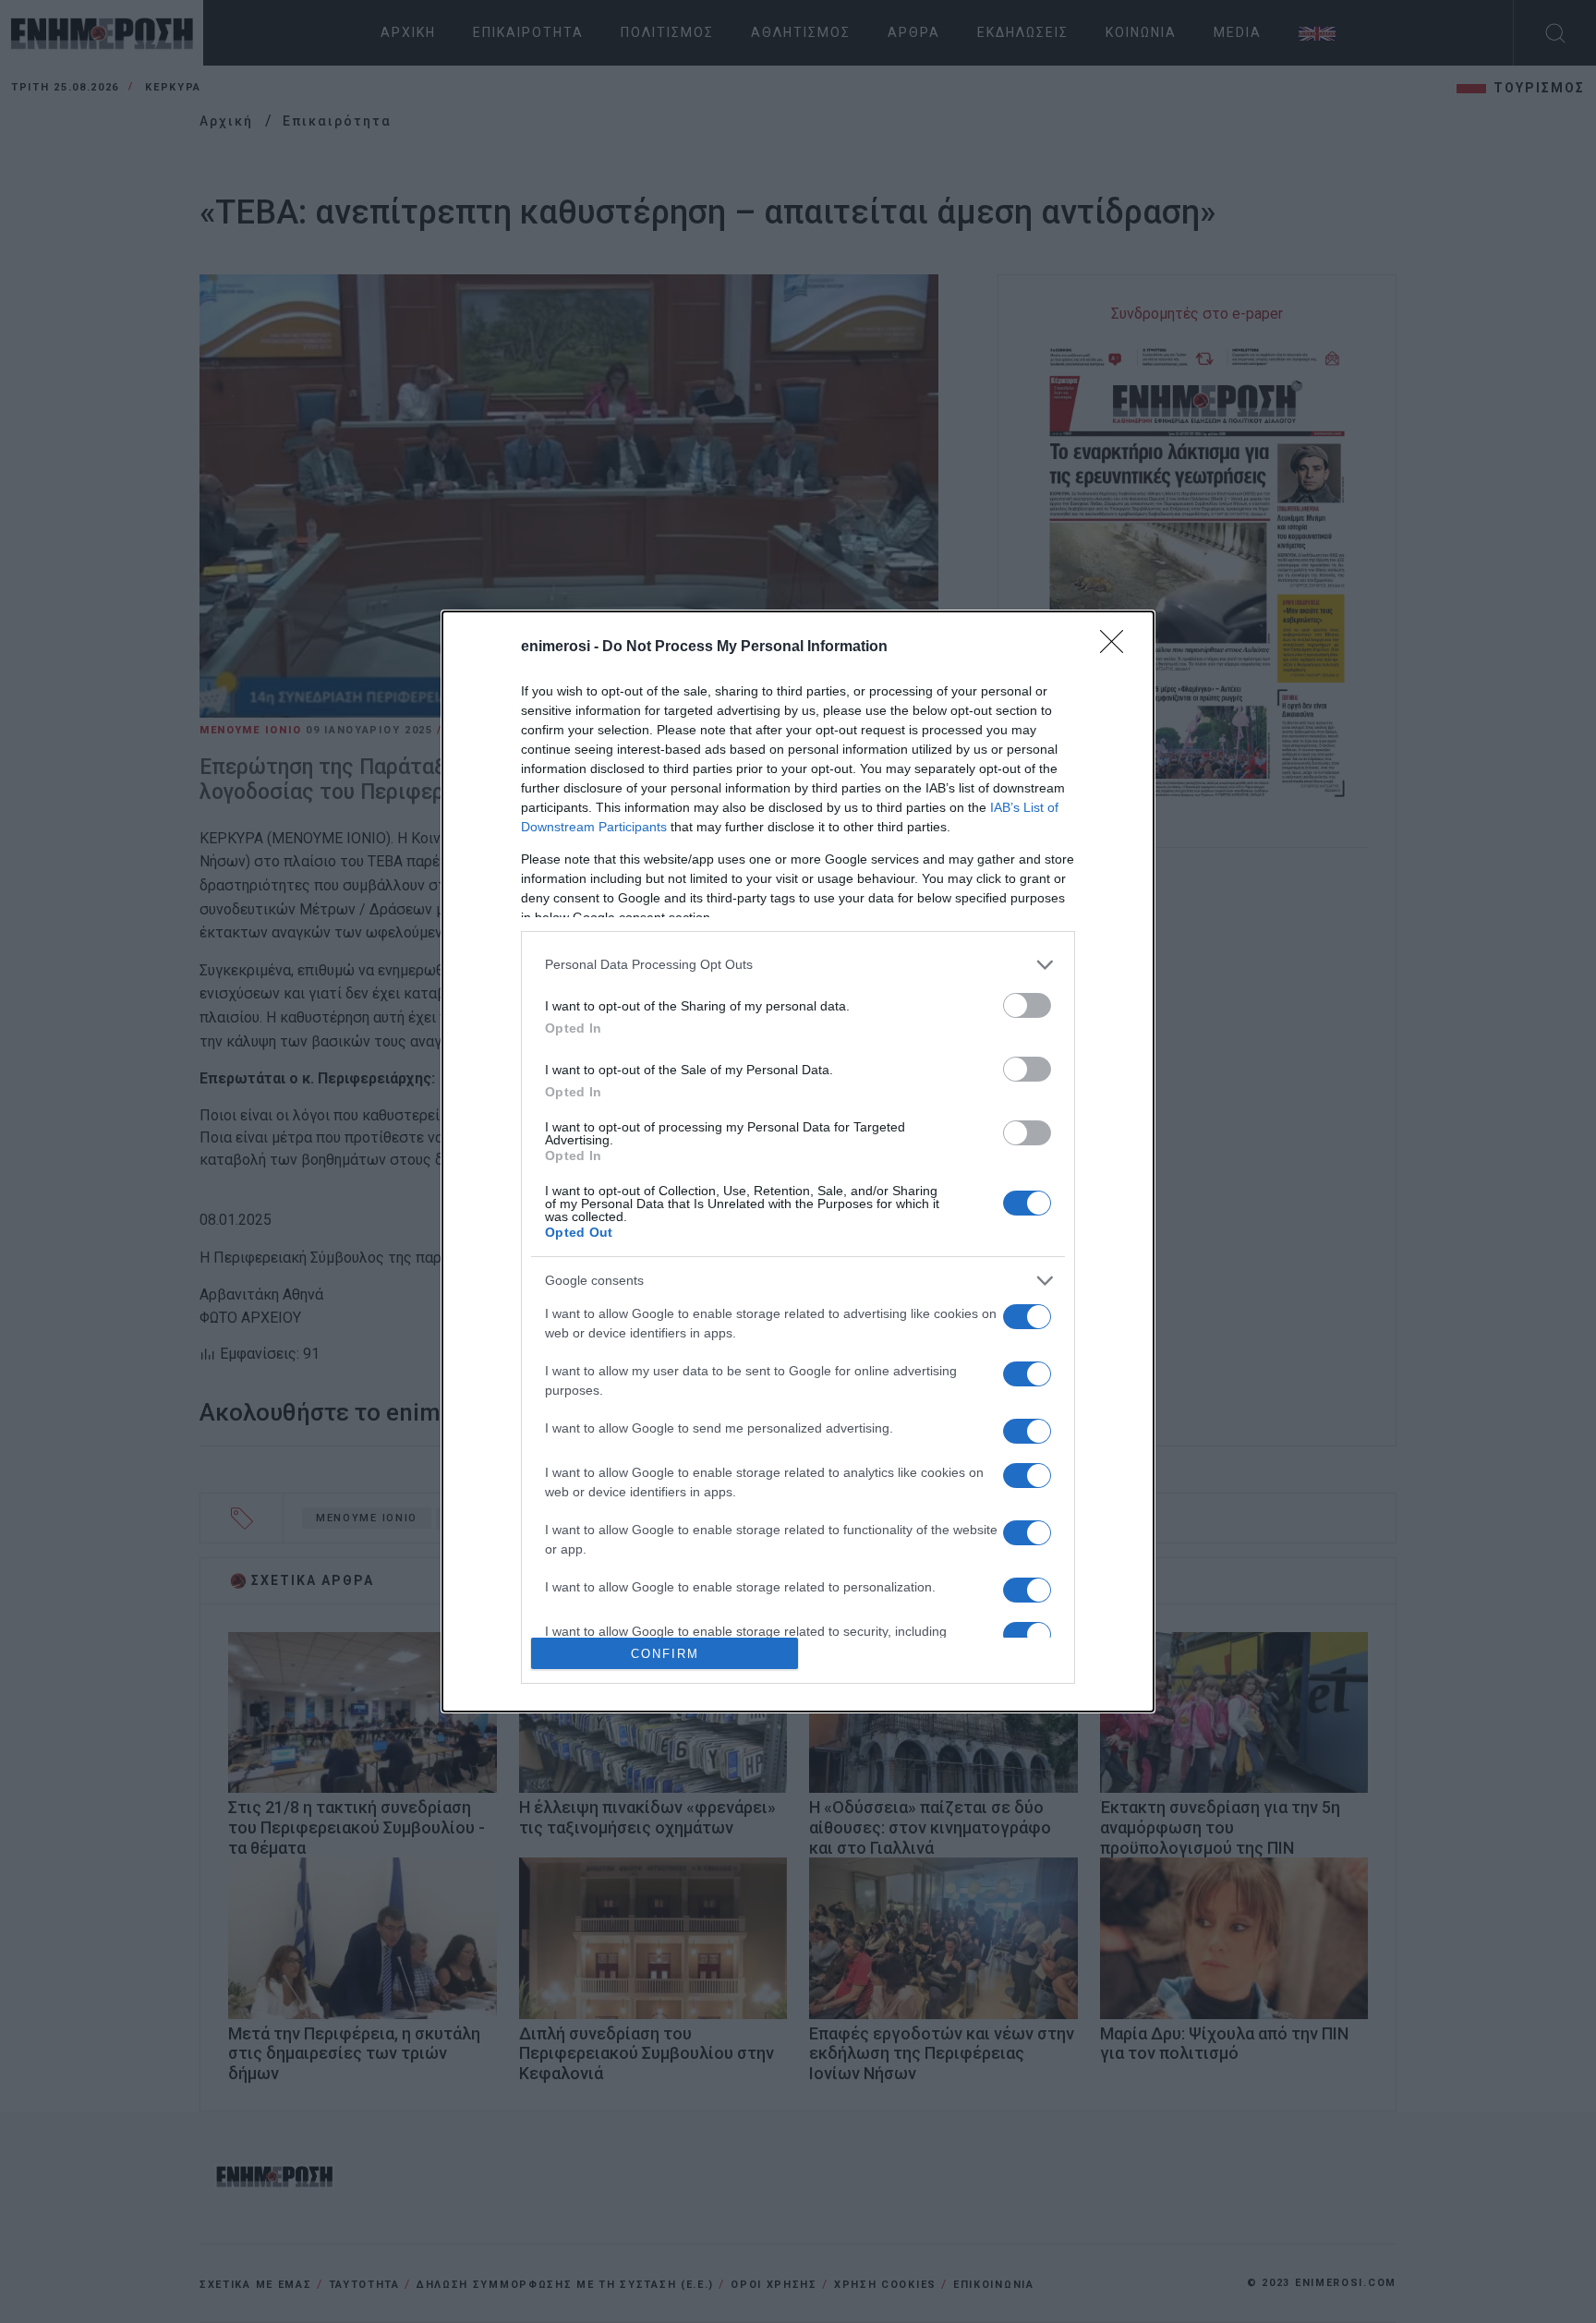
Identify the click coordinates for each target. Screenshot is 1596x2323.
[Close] (1118, 647)
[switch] (1027, 1005)
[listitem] (798, 965)
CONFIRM (665, 1654)
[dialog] (798, 1162)
